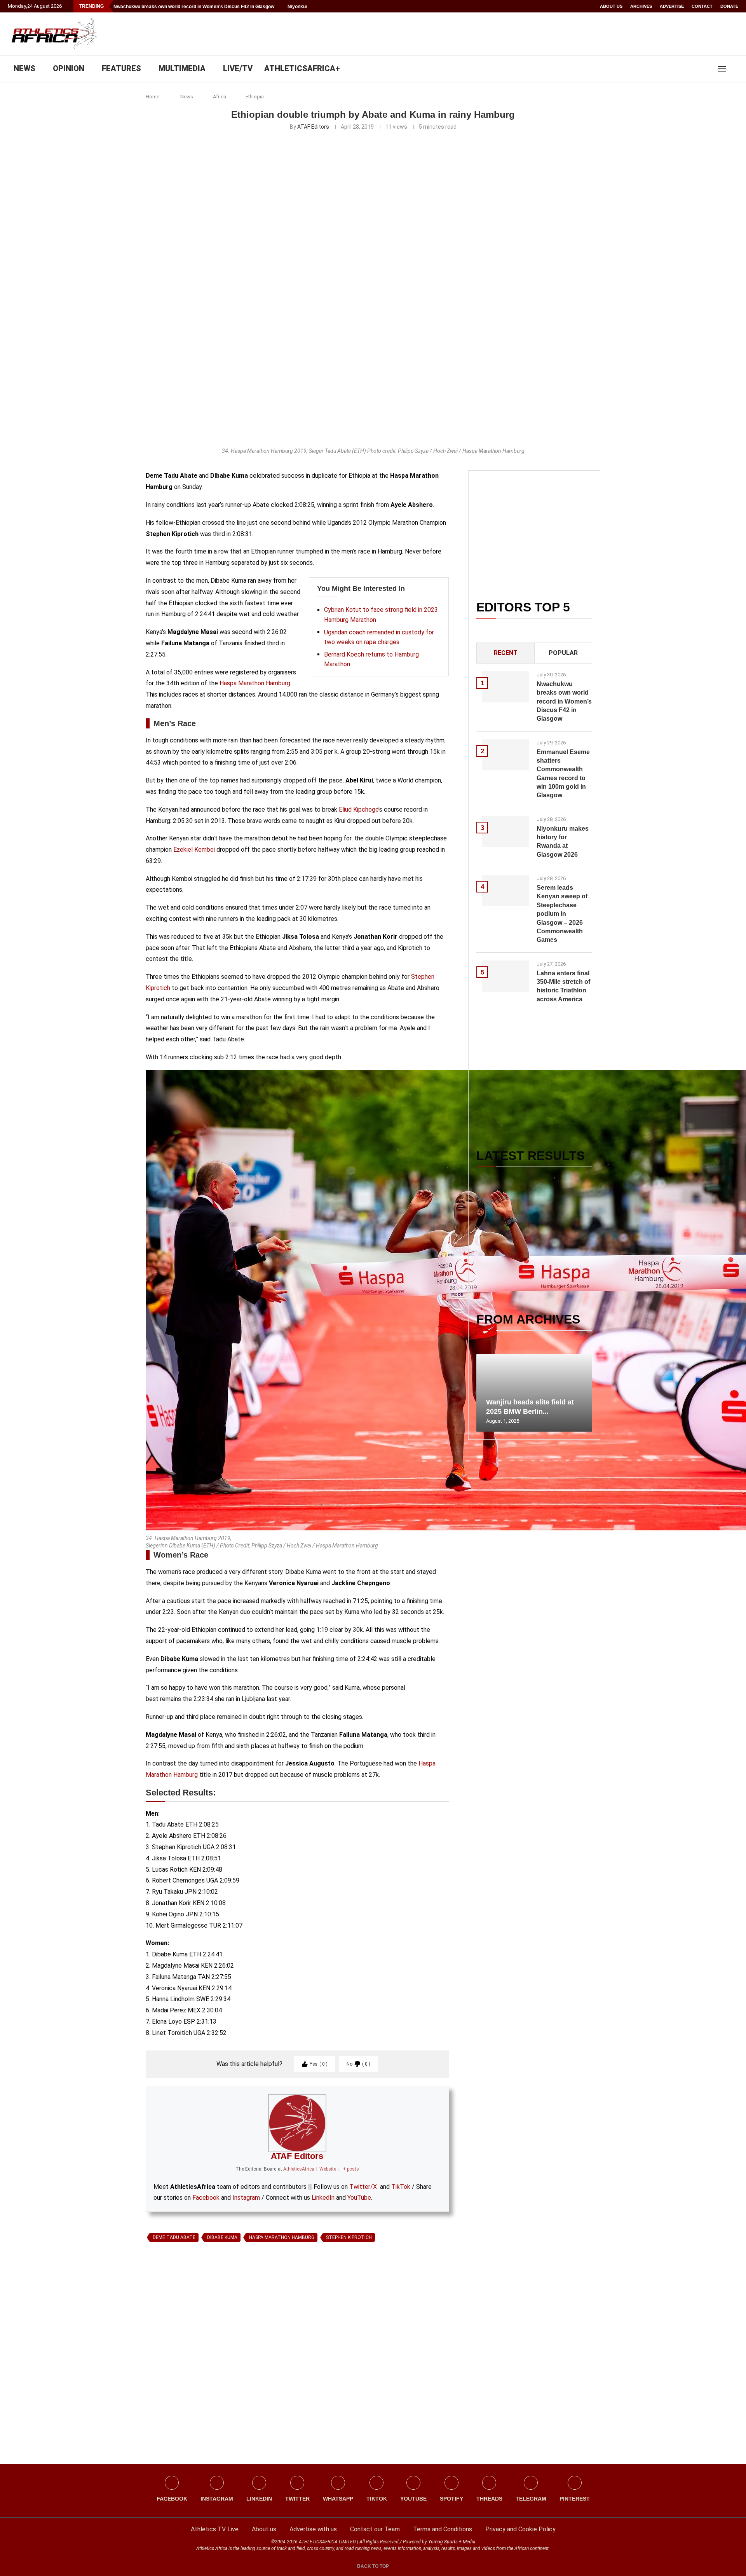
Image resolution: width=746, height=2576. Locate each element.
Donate (729, 6)
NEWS (24, 68)
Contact (702, 6)
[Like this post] (182, 2335)
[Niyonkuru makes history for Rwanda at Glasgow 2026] (505, 831)
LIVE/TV (238, 68)
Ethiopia (255, 97)
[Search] (734, 69)
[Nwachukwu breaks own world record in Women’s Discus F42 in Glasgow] (505, 687)
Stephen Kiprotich (349, 2237)
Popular (563, 653)
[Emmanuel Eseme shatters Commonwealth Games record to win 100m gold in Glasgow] (505, 755)
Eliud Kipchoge (359, 809)
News (187, 97)
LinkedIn (323, 2198)
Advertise (672, 6)
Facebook (206, 2198)
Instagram (246, 2198)
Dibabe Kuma (222, 2237)
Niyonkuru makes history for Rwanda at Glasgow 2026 (563, 842)
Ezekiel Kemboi (194, 850)
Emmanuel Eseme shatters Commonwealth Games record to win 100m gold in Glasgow (563, 774)
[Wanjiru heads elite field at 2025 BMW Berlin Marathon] (534, 1393)
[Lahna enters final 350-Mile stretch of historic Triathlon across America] (505, 976)
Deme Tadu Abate (174, 2237)
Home (153, 97)
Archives (641, 6)
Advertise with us (313, 2529)
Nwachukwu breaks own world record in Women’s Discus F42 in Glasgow (194, 7)
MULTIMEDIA (182, 68)
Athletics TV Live (215, 2529)
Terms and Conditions (443, 2529)
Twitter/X (363, 2187)
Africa (220, 97)
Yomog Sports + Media (452, 2542)
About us (611, 6)
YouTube (359, 2198)
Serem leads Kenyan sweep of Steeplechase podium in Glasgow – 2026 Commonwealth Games (562, 914)
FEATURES (121, 68)
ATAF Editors (313, 127)
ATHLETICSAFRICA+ (302, 68)
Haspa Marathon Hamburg (255, 683)
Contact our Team (375, 2529)
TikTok (401, 2187)
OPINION (69, 68)
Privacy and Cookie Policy (520, 2529)
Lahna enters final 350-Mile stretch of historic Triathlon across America (563, 986)
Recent (506, 653)
